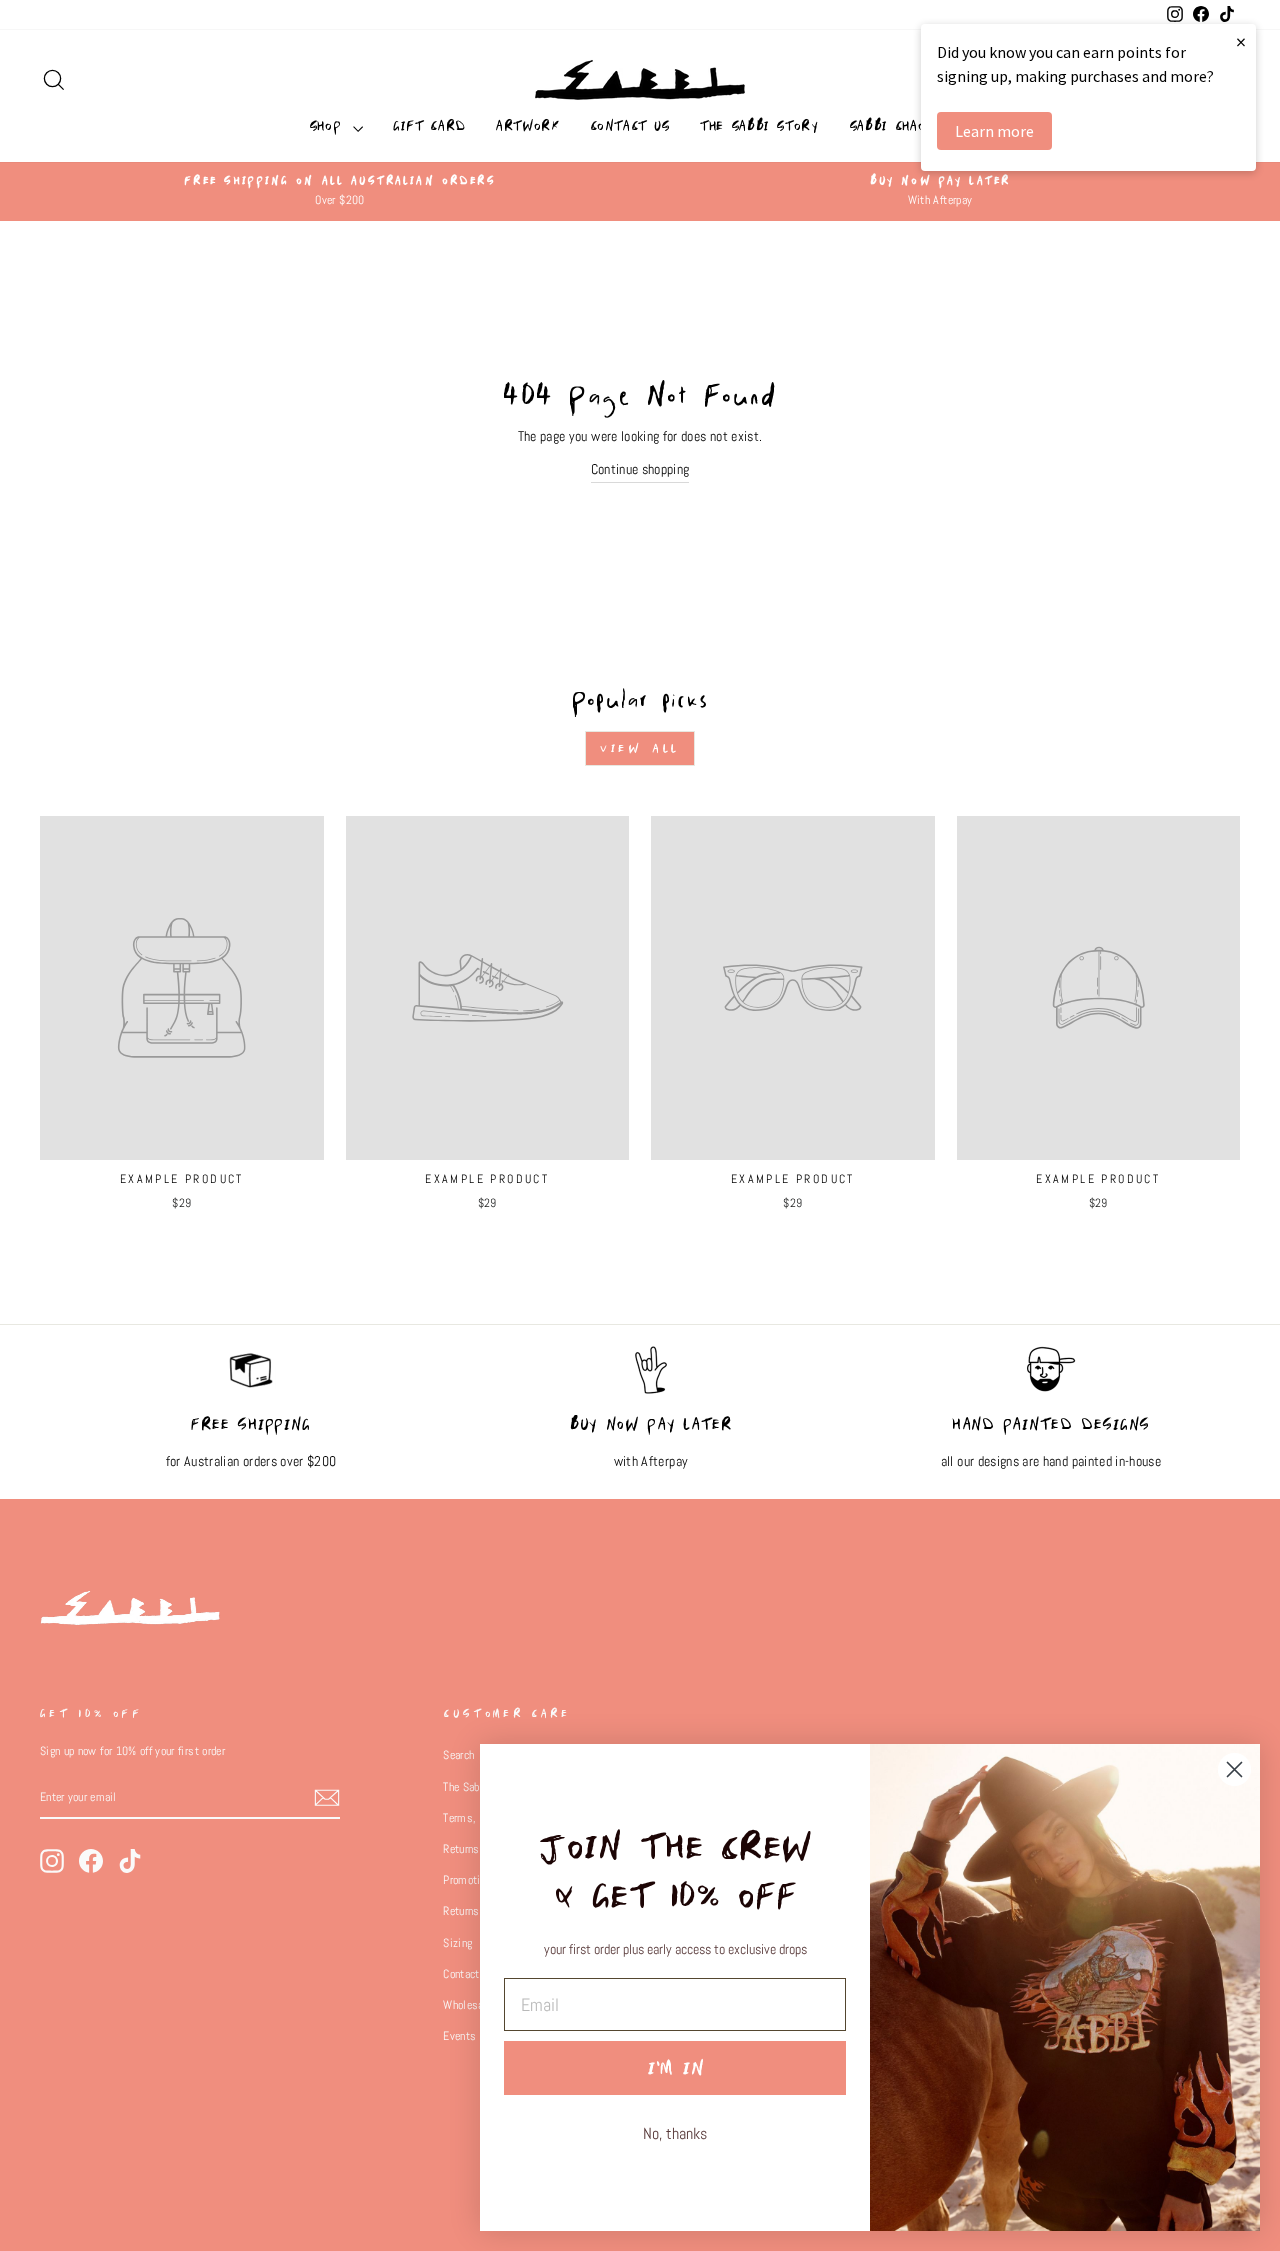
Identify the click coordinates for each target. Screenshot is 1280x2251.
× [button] (1241, 41)
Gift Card (429, 126)
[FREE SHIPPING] (251, 1380)
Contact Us (630, 126)
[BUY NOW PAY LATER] (651, 1380)
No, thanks (675, 2133)
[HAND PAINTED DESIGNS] (1051, 1380)
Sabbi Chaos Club (910, 126)
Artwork (528, 126)
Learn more (994, 131)
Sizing (457, 1943)
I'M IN (675, 2068)
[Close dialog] (1234, 1769)
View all (640, 748)
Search (458, 1755)
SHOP (328, 126)
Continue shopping (640, 469)
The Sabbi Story (759, 126)
